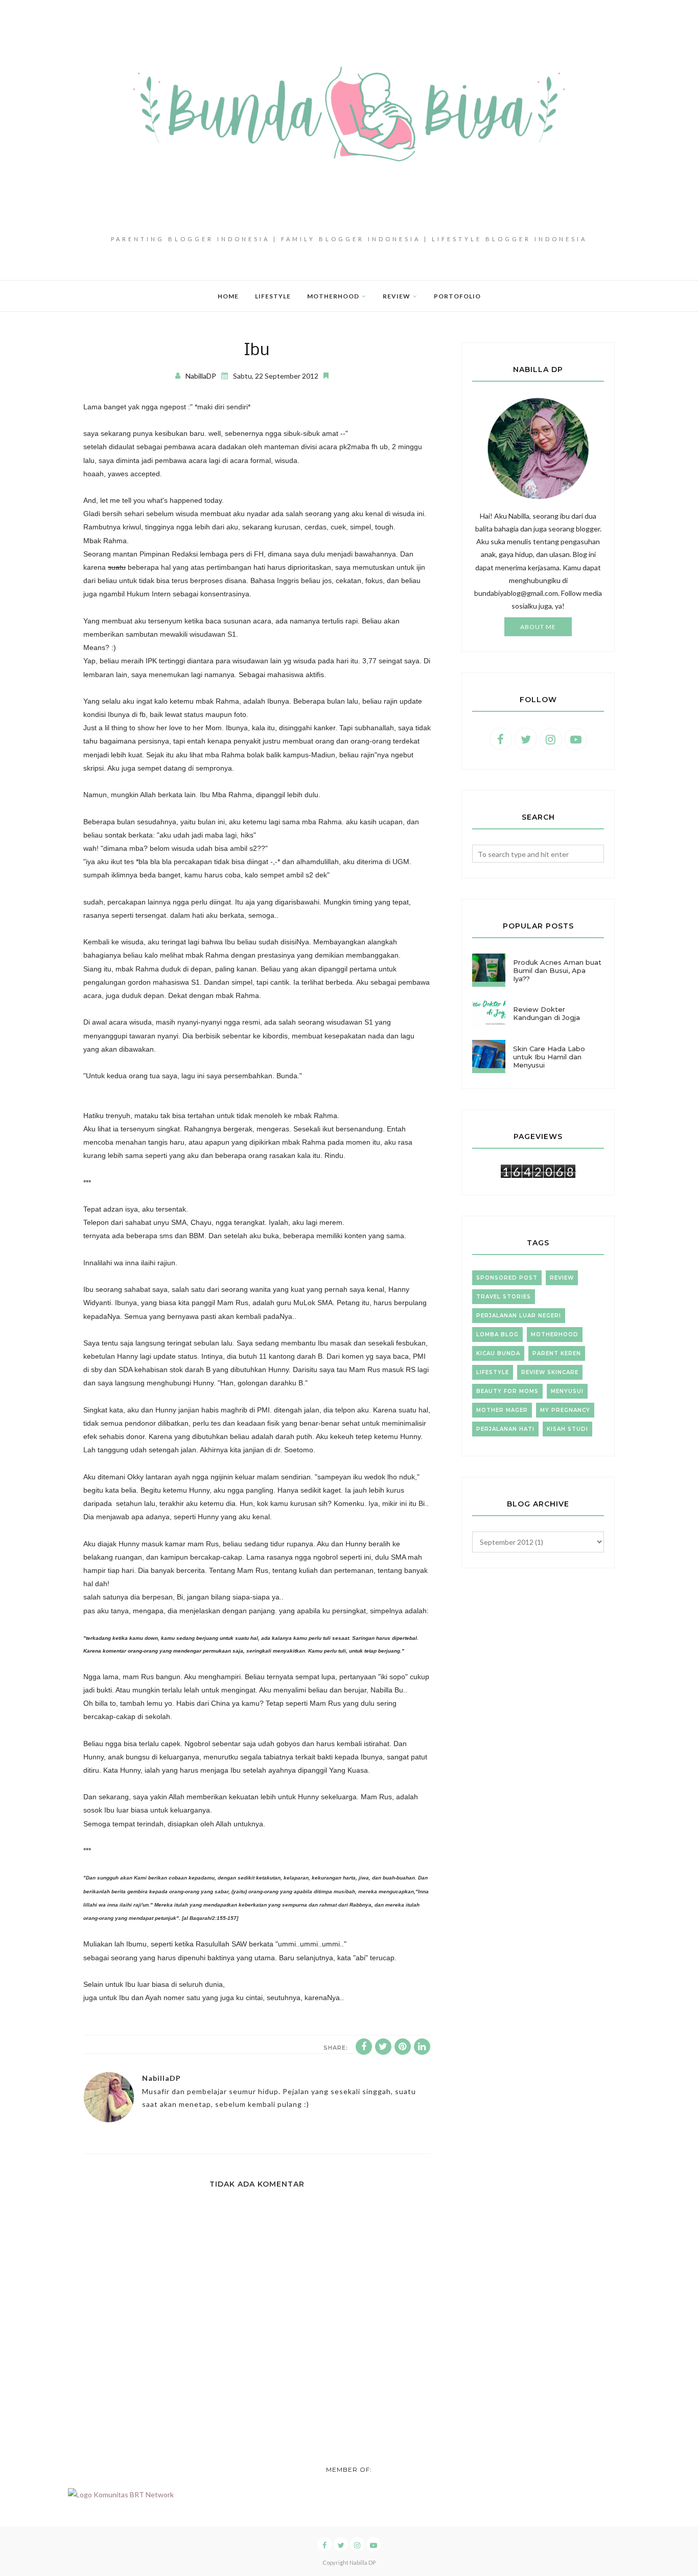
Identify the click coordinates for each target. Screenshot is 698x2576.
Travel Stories (504, 1297)
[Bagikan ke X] (383, 2047)
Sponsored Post (507, 1278)
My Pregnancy (565, 1410)
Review (562, 1278)
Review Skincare (550, 1372)
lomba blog (497, 1335)
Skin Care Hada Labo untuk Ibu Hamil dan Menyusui (549, 1057)
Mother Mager (502, 1410)
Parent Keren (557, 1353)
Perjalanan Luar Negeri (519, 1316)
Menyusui (567, 1391)
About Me (538, 627)
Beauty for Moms (507, 1391)
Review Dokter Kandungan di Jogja (546, 1013)
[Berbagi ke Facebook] (364, 2047)
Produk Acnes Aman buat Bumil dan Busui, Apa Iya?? (557, 970)
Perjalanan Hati (505, 1429)
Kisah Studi (567, 1429)
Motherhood (555, 1335)
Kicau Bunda (498, 1353)
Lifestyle (493, 1372)
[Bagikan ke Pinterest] (403, 2047)
